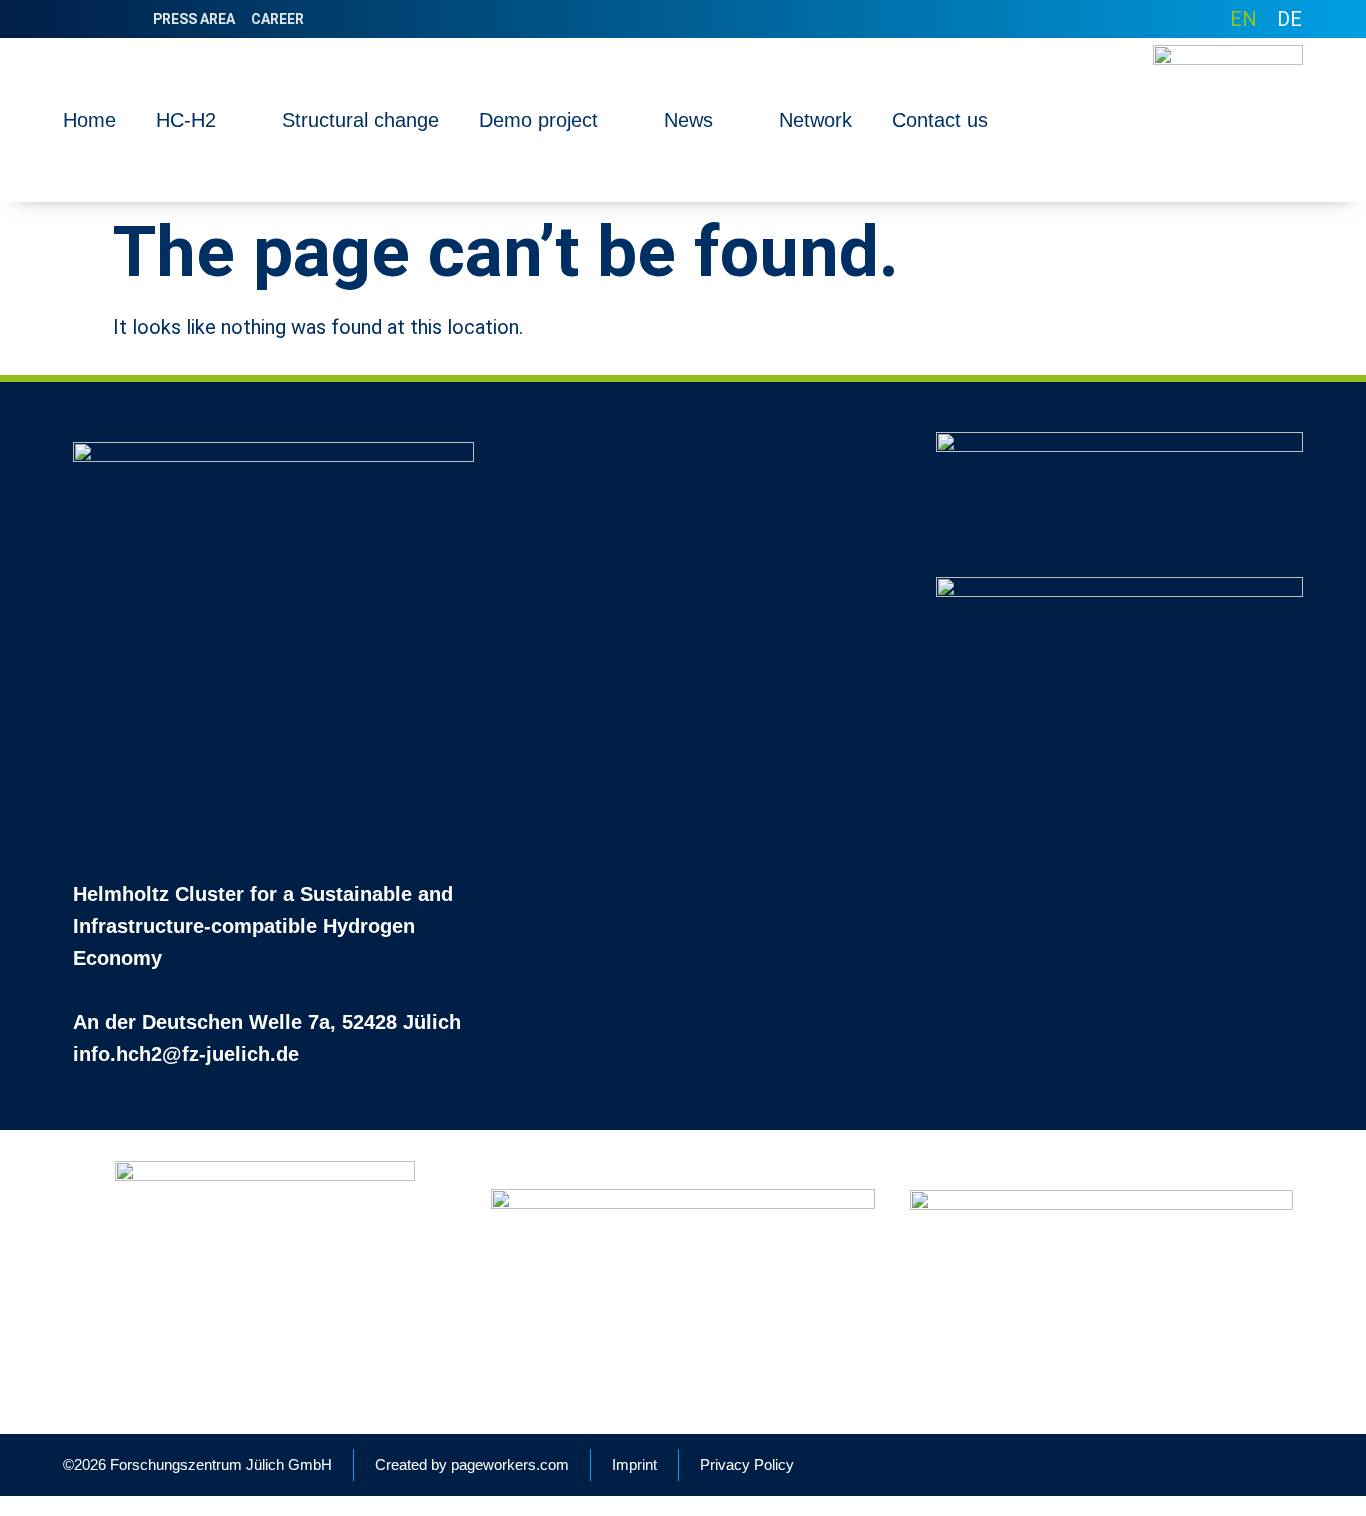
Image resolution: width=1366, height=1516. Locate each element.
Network (815, 120)
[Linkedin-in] (74, 19)
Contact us (940, 120)
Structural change (360, 120)
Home (89, 120)
